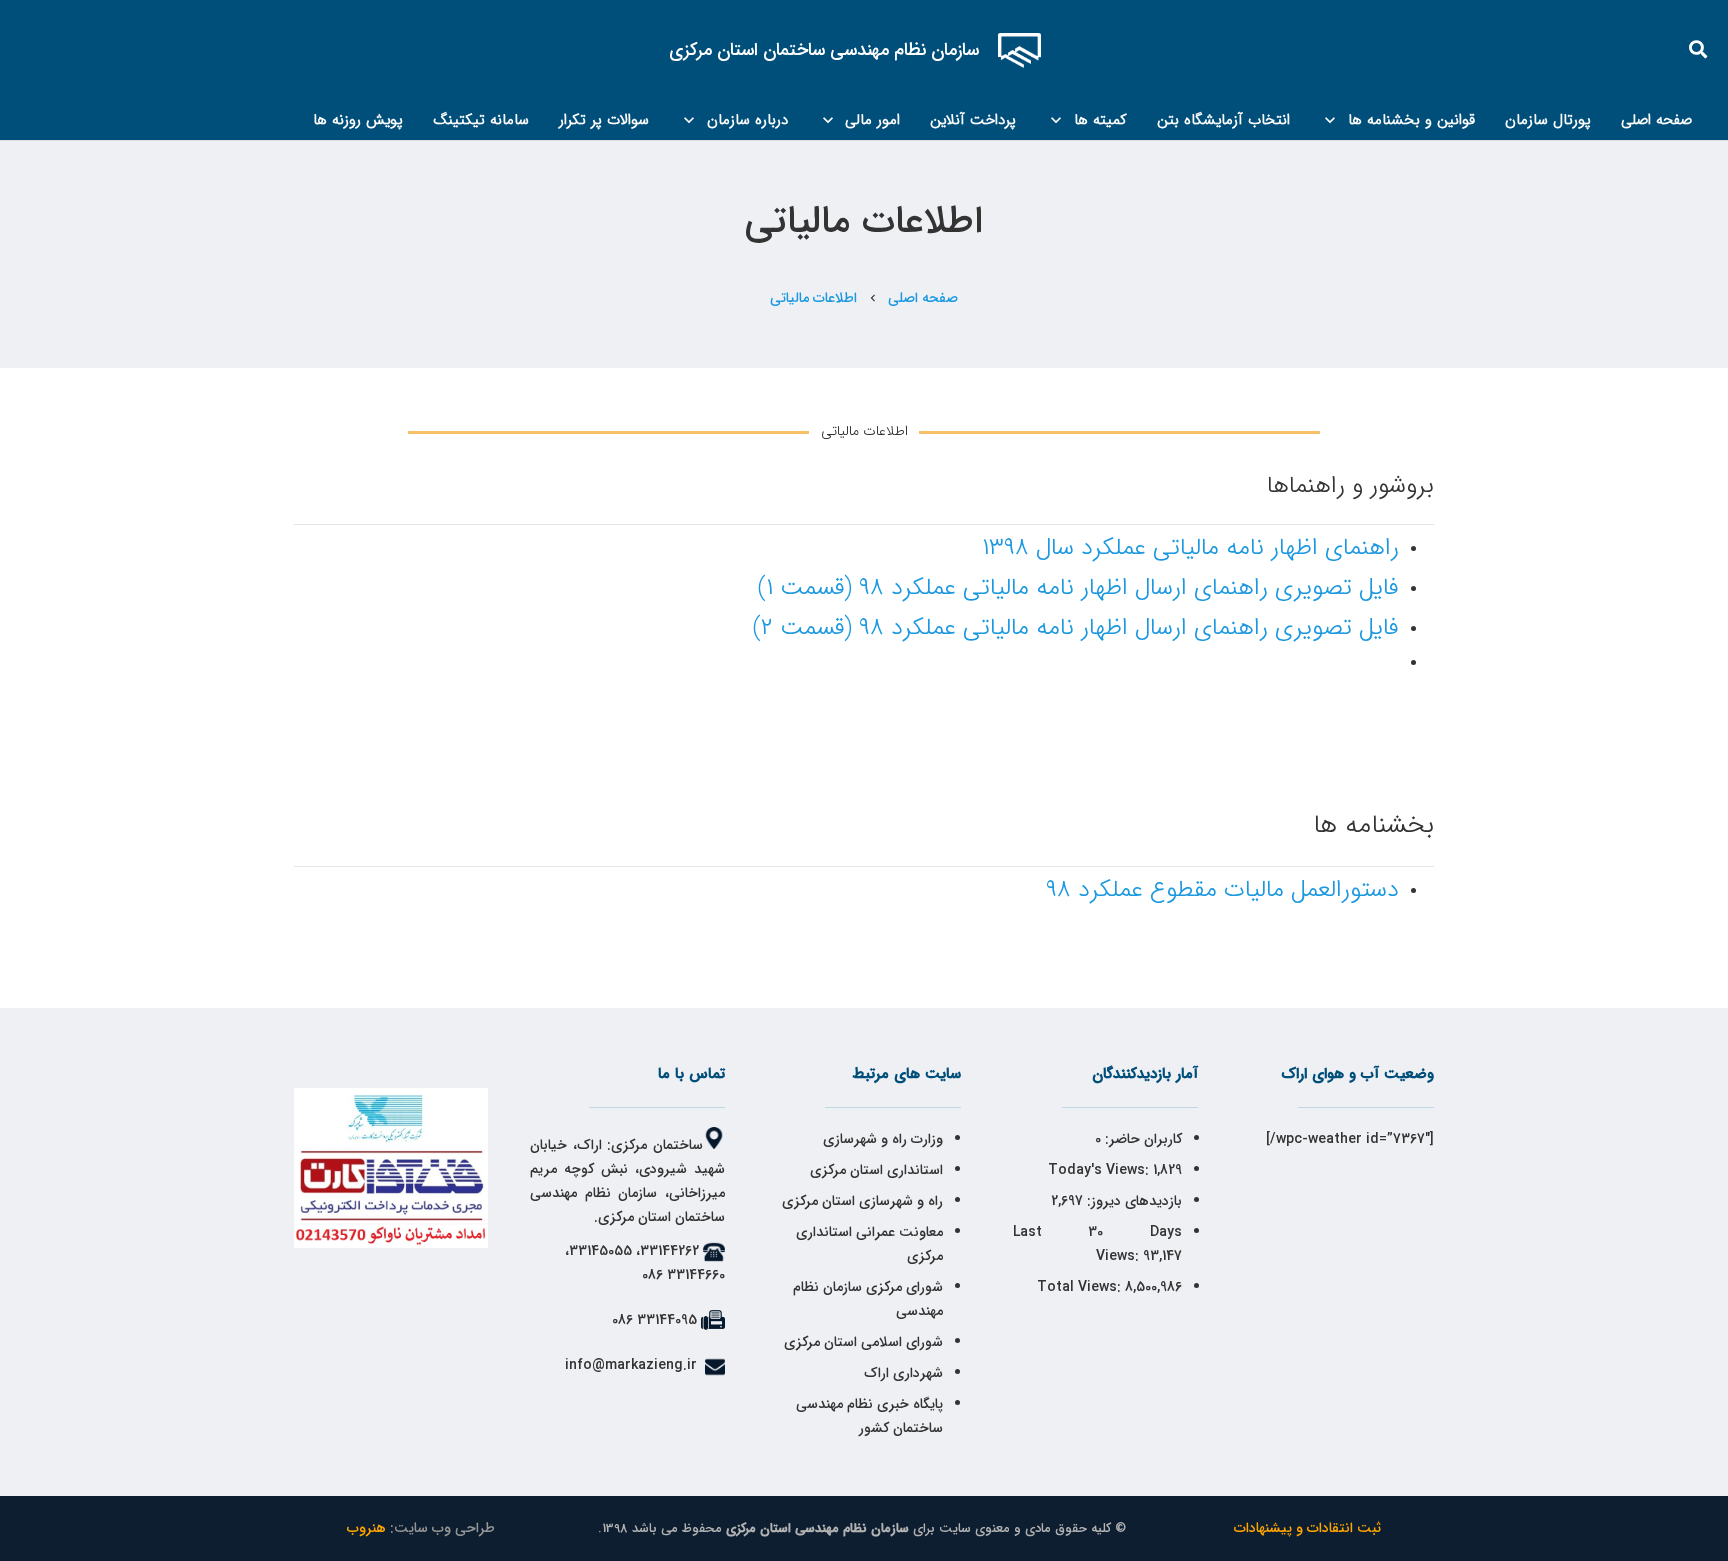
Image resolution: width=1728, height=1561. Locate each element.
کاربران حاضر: (1141, 1139)
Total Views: (1081, 1287)
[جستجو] (1699, 49)
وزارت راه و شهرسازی (881, 1139)
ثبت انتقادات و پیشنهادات (1307, 1528)
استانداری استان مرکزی (876, 1170)
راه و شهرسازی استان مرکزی (862, 1201)
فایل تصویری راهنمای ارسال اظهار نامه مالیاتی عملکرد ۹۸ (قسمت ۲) (1076, 628)
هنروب (366, 1528)
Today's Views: (1100, 1170)
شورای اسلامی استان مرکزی (863, 1342)
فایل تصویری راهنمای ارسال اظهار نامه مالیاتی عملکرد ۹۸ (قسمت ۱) (1078, 588)
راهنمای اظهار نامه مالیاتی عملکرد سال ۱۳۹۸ (1190, 548)
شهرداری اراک (903, 1373)
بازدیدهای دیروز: (1132, 1201)
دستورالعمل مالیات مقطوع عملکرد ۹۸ (1222, 890)
